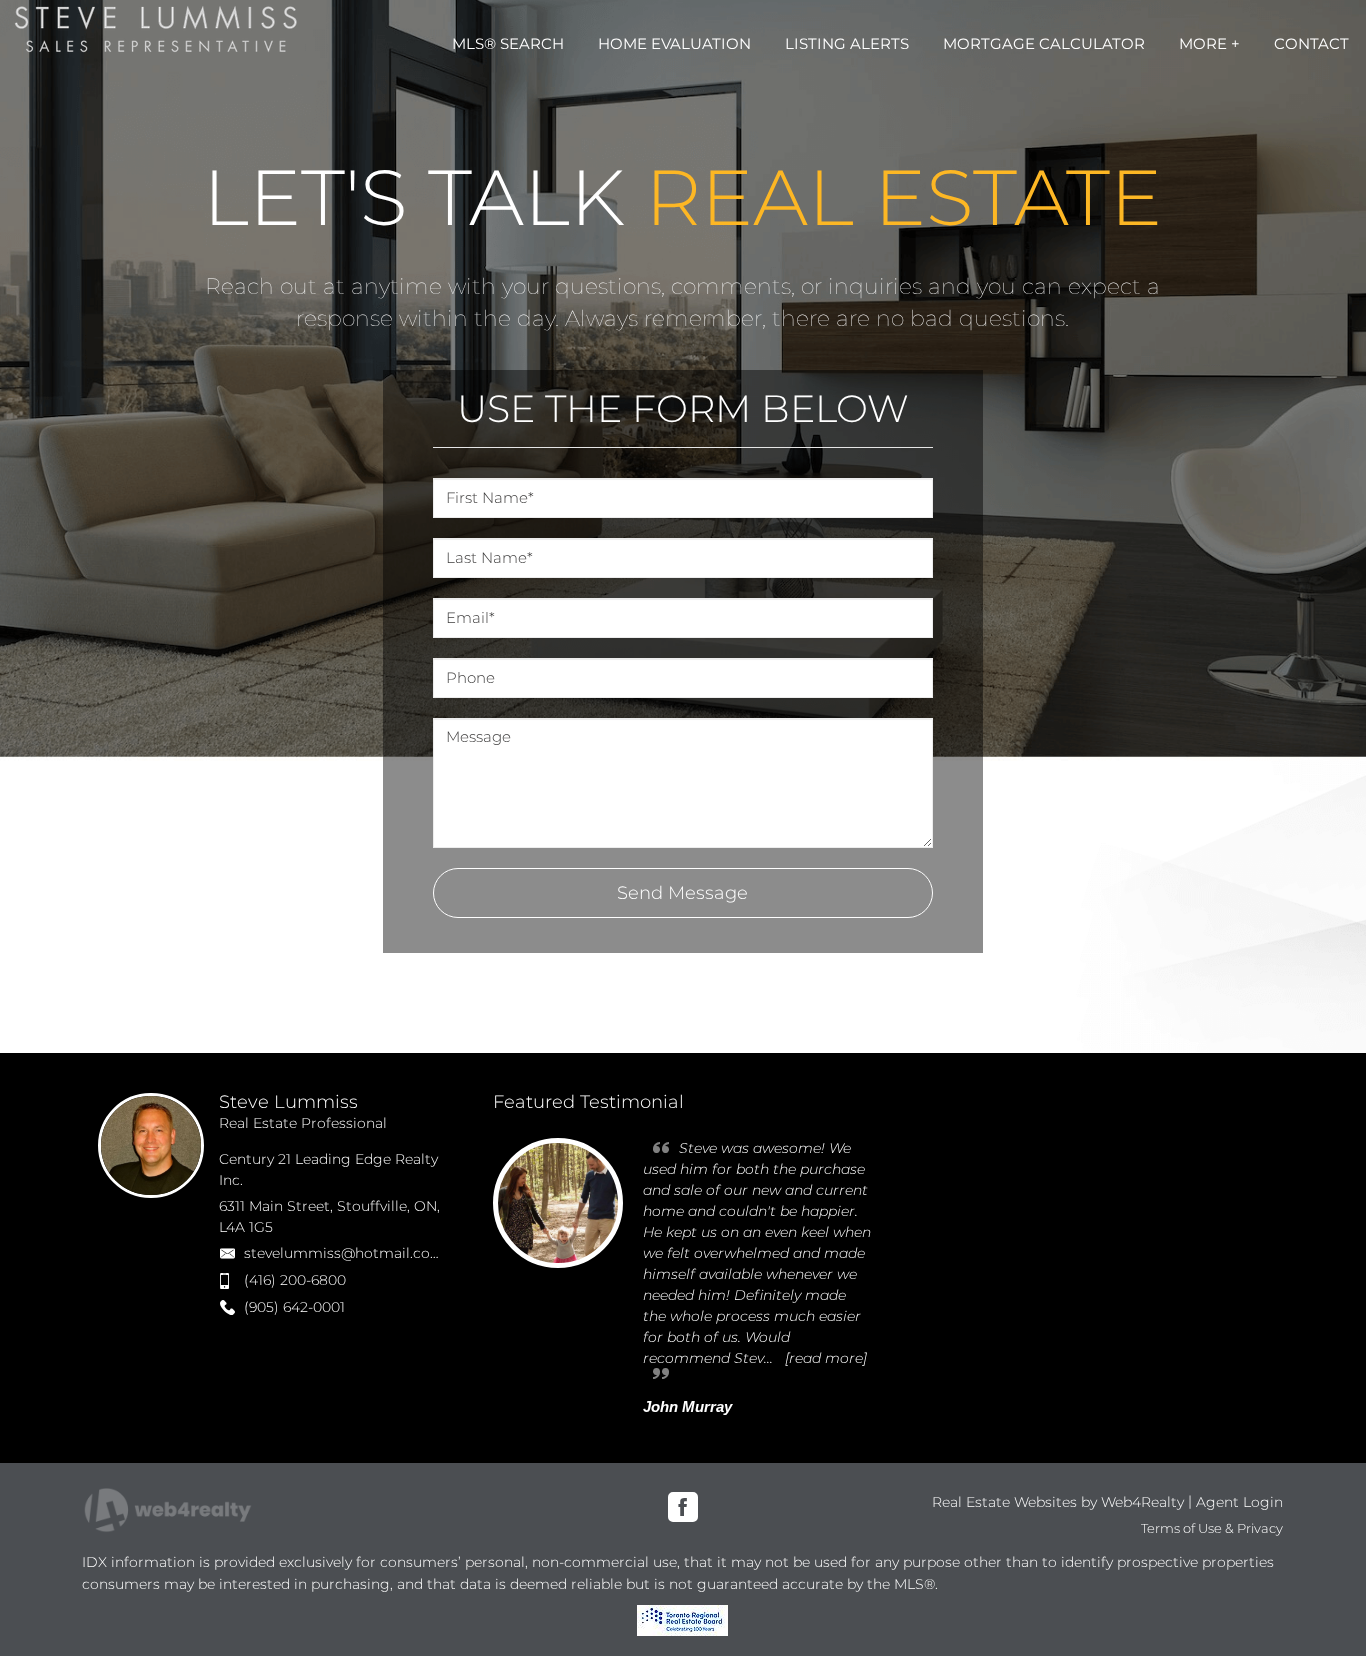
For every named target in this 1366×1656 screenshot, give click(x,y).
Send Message (682, 893)
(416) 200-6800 (295, 1280)
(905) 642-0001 (294, 1307)
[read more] (826, 1358)
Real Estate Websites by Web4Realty (1058, 1502)
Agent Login (1239, 1502)
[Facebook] (683, 1507)
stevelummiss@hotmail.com (344, 1253)
